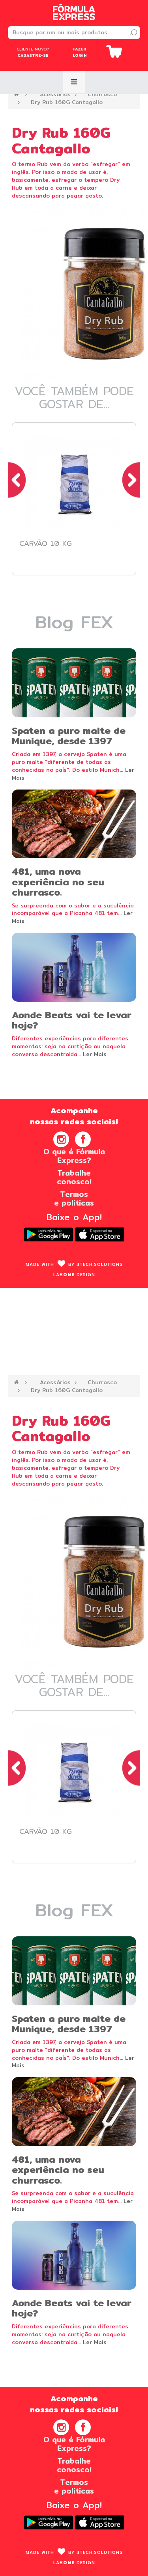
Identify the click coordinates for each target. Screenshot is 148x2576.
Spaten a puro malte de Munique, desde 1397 (69, 735)
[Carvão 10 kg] (74, 485)
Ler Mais (95, 1054)
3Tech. (100, 1264)
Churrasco (102, 94)
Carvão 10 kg (46, 543)
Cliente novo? (33, 52)
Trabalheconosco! (74, 1177)
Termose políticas (74, 1198)
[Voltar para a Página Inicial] (16, 94)
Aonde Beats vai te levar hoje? (72, 1020)
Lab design (74, 1275)
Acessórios (55, 94)
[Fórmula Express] (74, 12)
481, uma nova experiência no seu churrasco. (58, 882)
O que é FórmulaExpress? (74, 1156)
